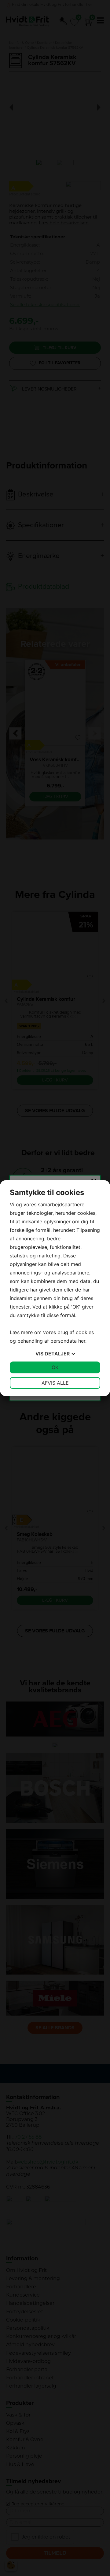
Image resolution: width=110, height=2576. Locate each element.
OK (55, 1367)
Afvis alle (55, 1383)
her (82, 1341)
